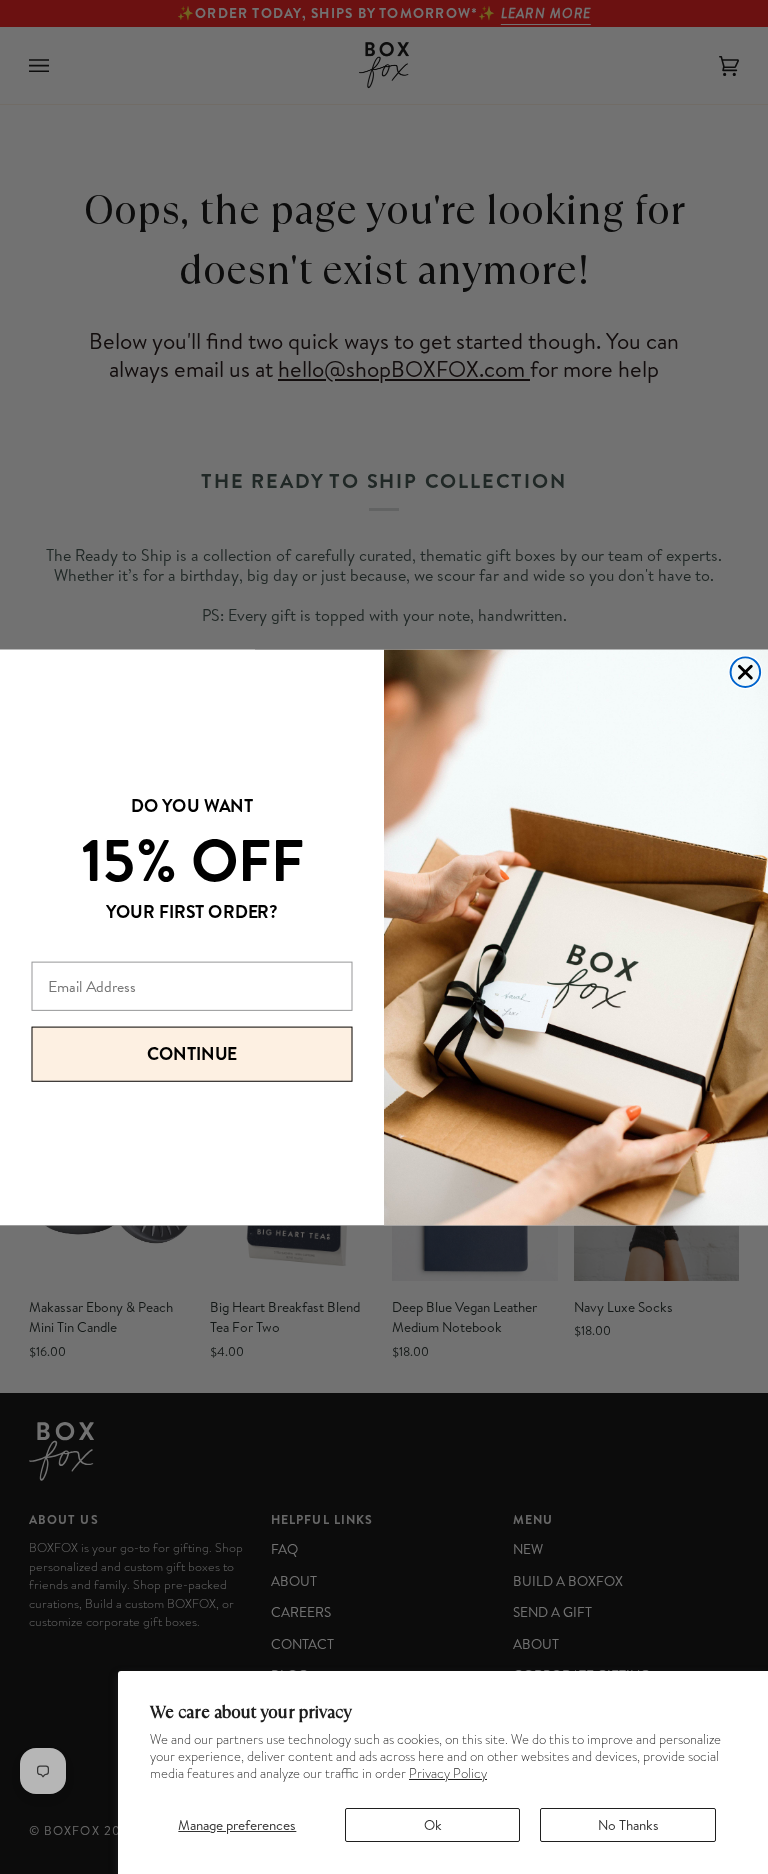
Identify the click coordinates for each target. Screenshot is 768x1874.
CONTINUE (192, 1053)
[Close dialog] (746, 672)
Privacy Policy (448, 1773)
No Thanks (628, 1824)
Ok (433, 1824)
